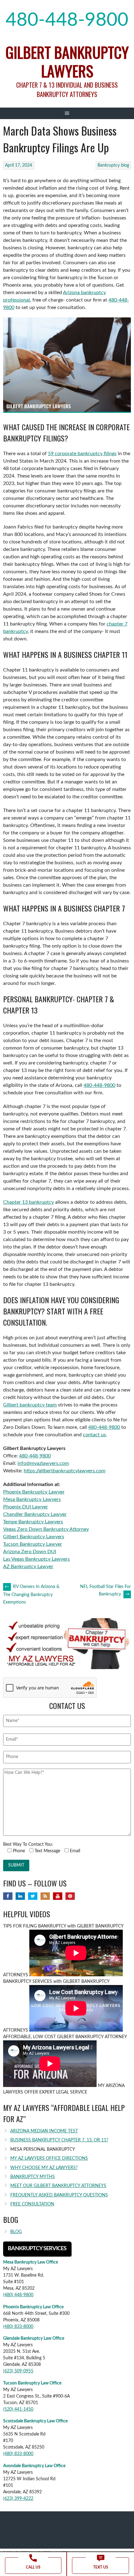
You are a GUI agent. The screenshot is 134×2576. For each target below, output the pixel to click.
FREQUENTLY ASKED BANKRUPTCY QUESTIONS (59, 2195)
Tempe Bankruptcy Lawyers (33, 1522)
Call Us (33, 2567)
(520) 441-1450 (18, 2409)
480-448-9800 (67, 20)
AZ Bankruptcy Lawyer (28, 1567)
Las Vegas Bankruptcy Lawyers (36, 1559)
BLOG (16, 2232)
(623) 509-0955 (18, 2371)
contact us (94, 1435)
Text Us (101, 2567)
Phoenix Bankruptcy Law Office (33, 2307)
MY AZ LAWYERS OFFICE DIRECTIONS (49, 2158)
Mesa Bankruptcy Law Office (31, 2262)
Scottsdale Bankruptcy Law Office (35, 2421)
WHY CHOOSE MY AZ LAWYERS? (44, 2168)
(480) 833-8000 (18, 2327)
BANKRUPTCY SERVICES (37, 2249)
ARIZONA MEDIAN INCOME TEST (44, 2131)
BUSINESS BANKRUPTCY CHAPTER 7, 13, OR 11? (59, 2140)
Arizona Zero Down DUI (30, 1552)
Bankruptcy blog (113, 165)
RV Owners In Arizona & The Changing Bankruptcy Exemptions (31, 1595)
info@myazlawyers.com (43, 1463)
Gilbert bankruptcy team (30, 1405)
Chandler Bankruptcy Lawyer (35, 1514)
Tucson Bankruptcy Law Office (32, 2383)
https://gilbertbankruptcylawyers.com (65, 1471)
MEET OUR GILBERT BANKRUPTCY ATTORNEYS (58, 2186)
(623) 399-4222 (18, 2499)
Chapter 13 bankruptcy (29, 1202)
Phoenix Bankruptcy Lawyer (34, 1492)
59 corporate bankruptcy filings (82, 454)
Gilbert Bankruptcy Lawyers (67, 61)
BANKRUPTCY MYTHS (33, 2177)
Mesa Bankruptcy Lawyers (32, 1499)
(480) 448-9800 (18, 2295)
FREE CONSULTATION (32, 2204)
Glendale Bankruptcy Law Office (34, 2338)
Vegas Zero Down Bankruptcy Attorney (46, 1529)
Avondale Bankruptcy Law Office (34, 2466)
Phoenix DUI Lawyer (26, 1507)
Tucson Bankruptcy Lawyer (33, 1544)
